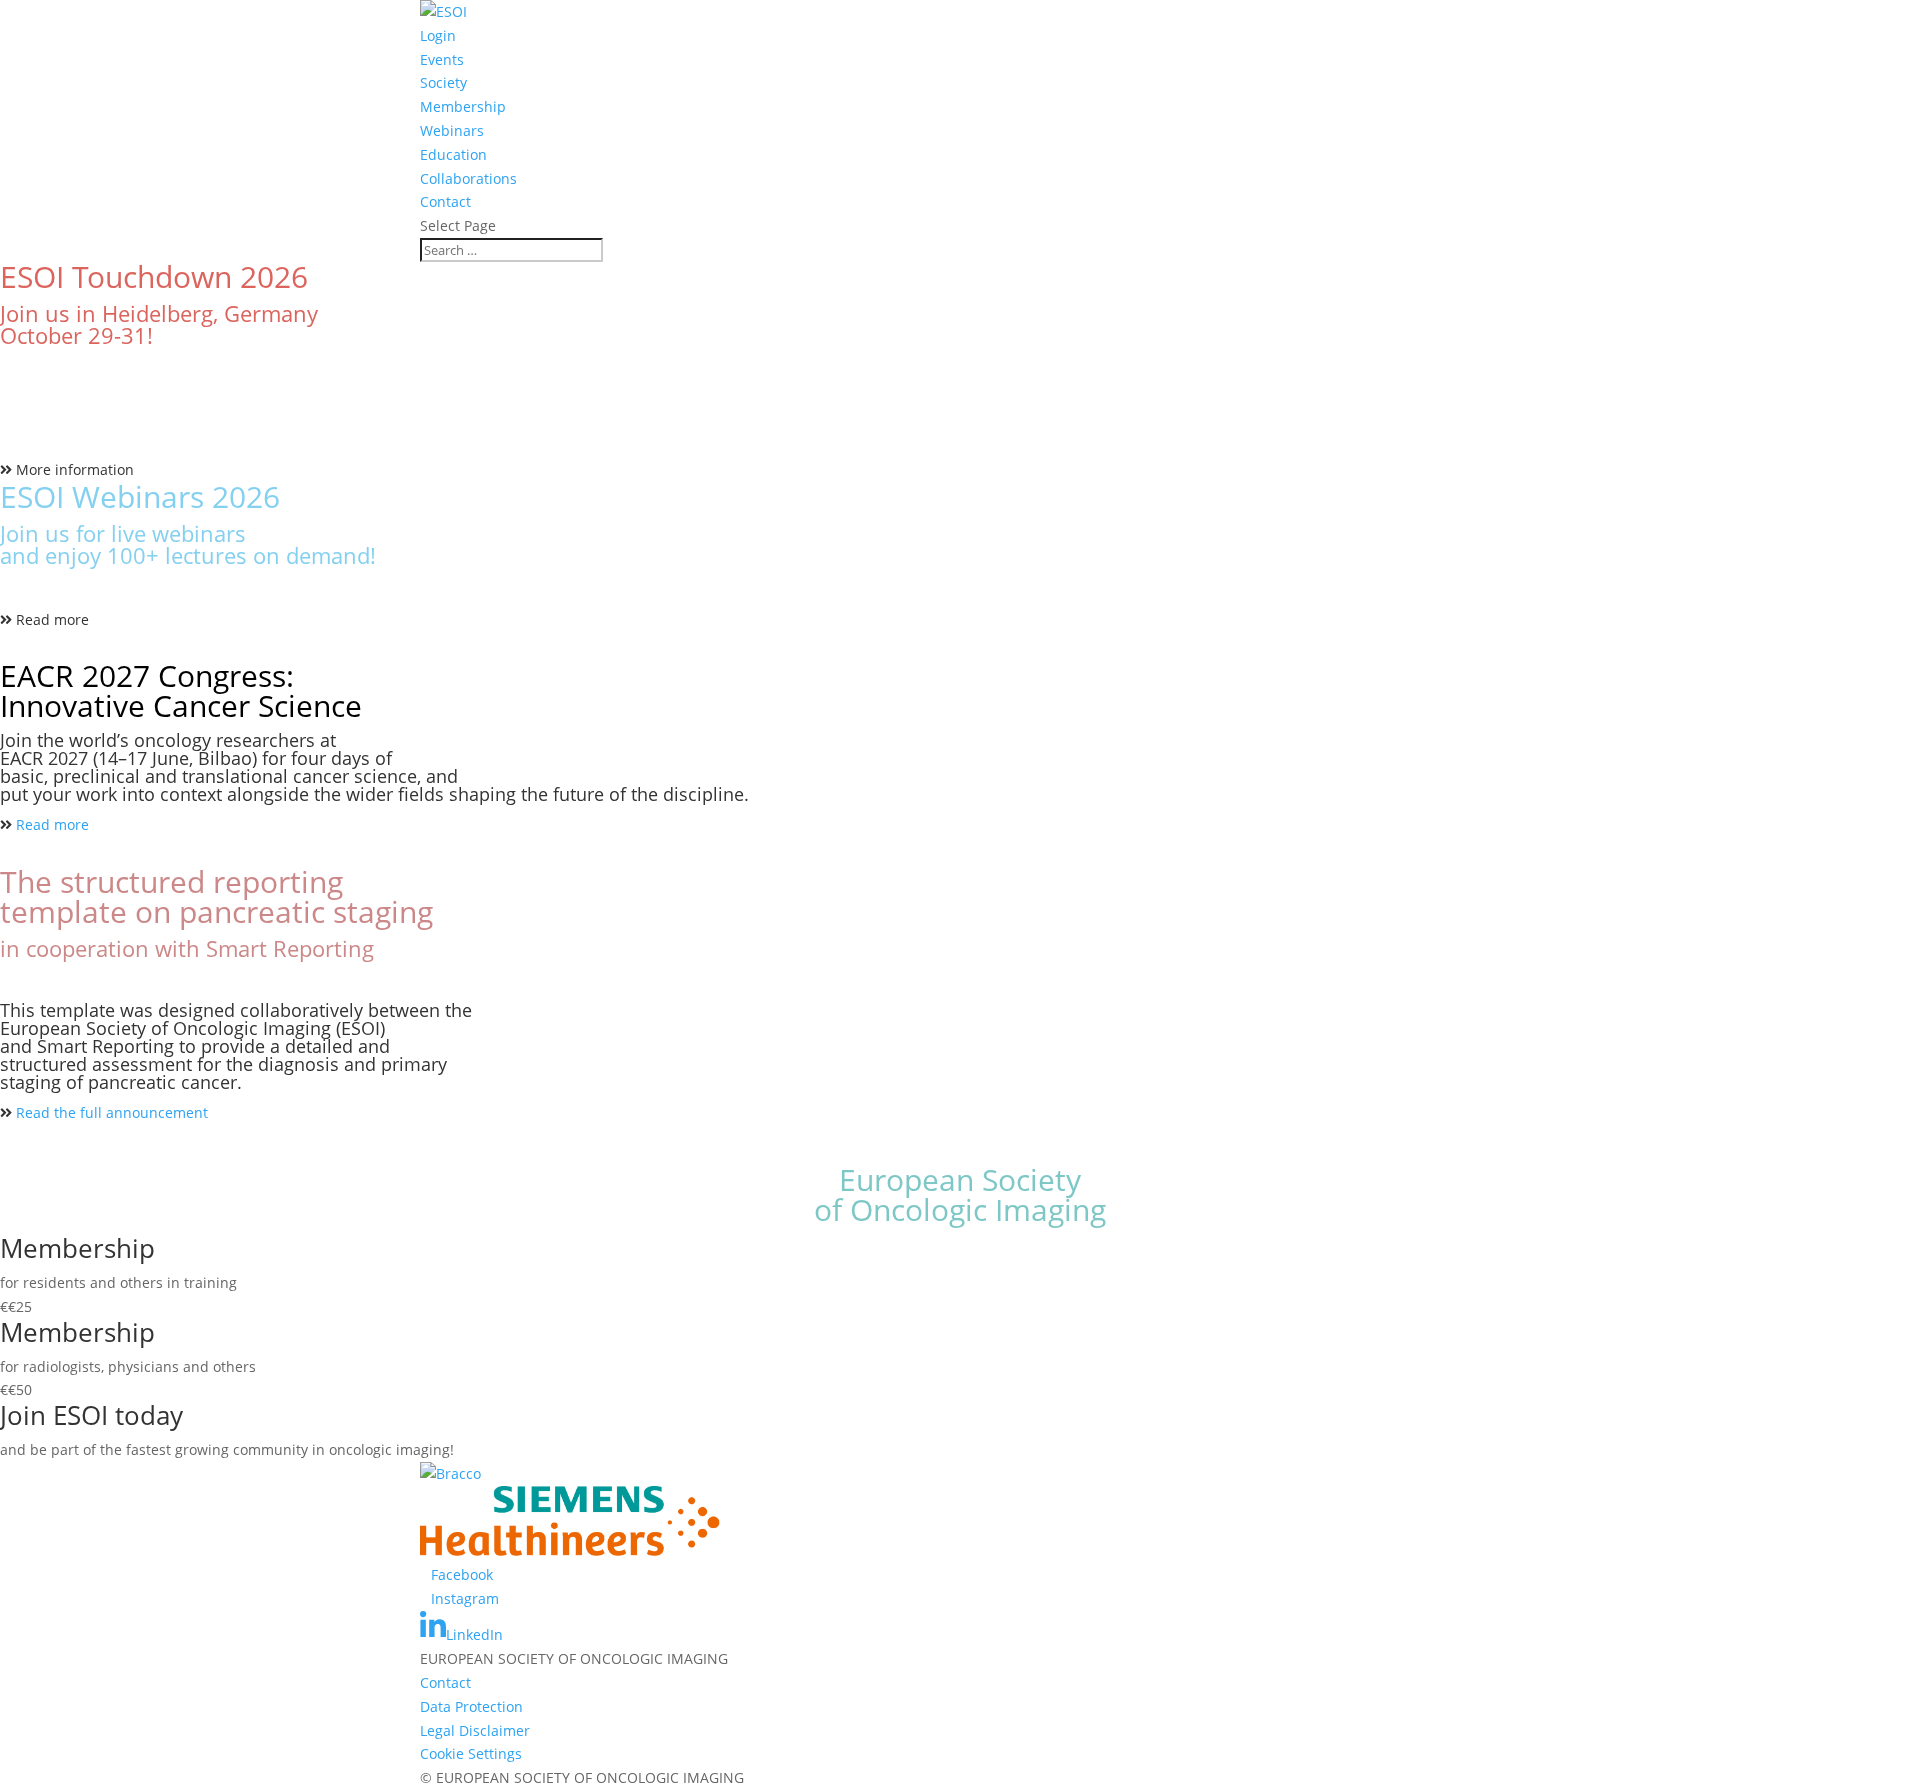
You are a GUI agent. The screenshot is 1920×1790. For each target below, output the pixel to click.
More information (75, 469)
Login (438, 35)
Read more (52, 619)
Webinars (452, 130)
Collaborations (468, 178)
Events (442, 59)
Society (443, 82)
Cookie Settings (471, 1753)
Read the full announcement (112, 1112)
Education (453, 154)
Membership (463, 106)
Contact (445, 201)
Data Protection (471, 1706)
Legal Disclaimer (475, 1730)
